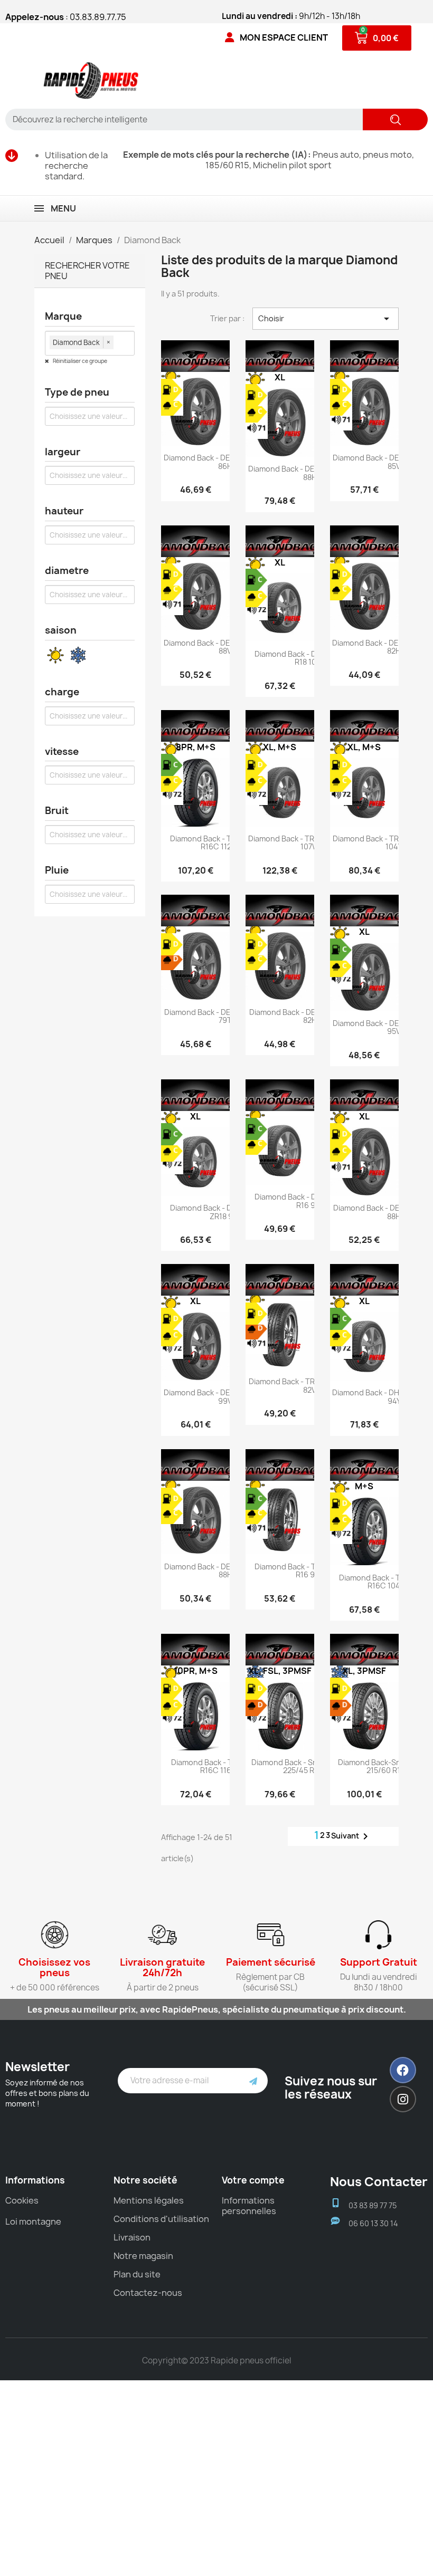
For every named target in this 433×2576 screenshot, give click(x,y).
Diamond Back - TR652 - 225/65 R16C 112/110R (225, 842)
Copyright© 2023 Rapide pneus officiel (216, 2360)
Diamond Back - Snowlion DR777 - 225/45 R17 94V (310, 1766)
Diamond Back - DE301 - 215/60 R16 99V (225, 1396)
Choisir (326, 319)
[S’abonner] (253, 2081)
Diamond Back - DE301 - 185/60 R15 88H (310, 473)
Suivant (351, 1836)
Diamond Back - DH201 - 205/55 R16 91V (310, 1201)
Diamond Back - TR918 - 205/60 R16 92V (310, 1571)
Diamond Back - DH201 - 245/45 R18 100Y (310, 658)
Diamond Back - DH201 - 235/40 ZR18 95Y (225, 1212)
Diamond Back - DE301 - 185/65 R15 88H (225, 1571)
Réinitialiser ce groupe (79, 361)
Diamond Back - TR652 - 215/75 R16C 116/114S (225, 1766)
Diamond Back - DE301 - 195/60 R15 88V (225, 647)
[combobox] (180, 119)
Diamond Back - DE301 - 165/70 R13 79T (225, 1016)
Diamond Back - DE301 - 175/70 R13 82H (310, 1016)
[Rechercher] (395, 119)
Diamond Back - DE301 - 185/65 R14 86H (225, 462)
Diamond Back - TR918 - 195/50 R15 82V (310, 1385)
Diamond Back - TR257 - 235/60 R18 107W (310, 842)
